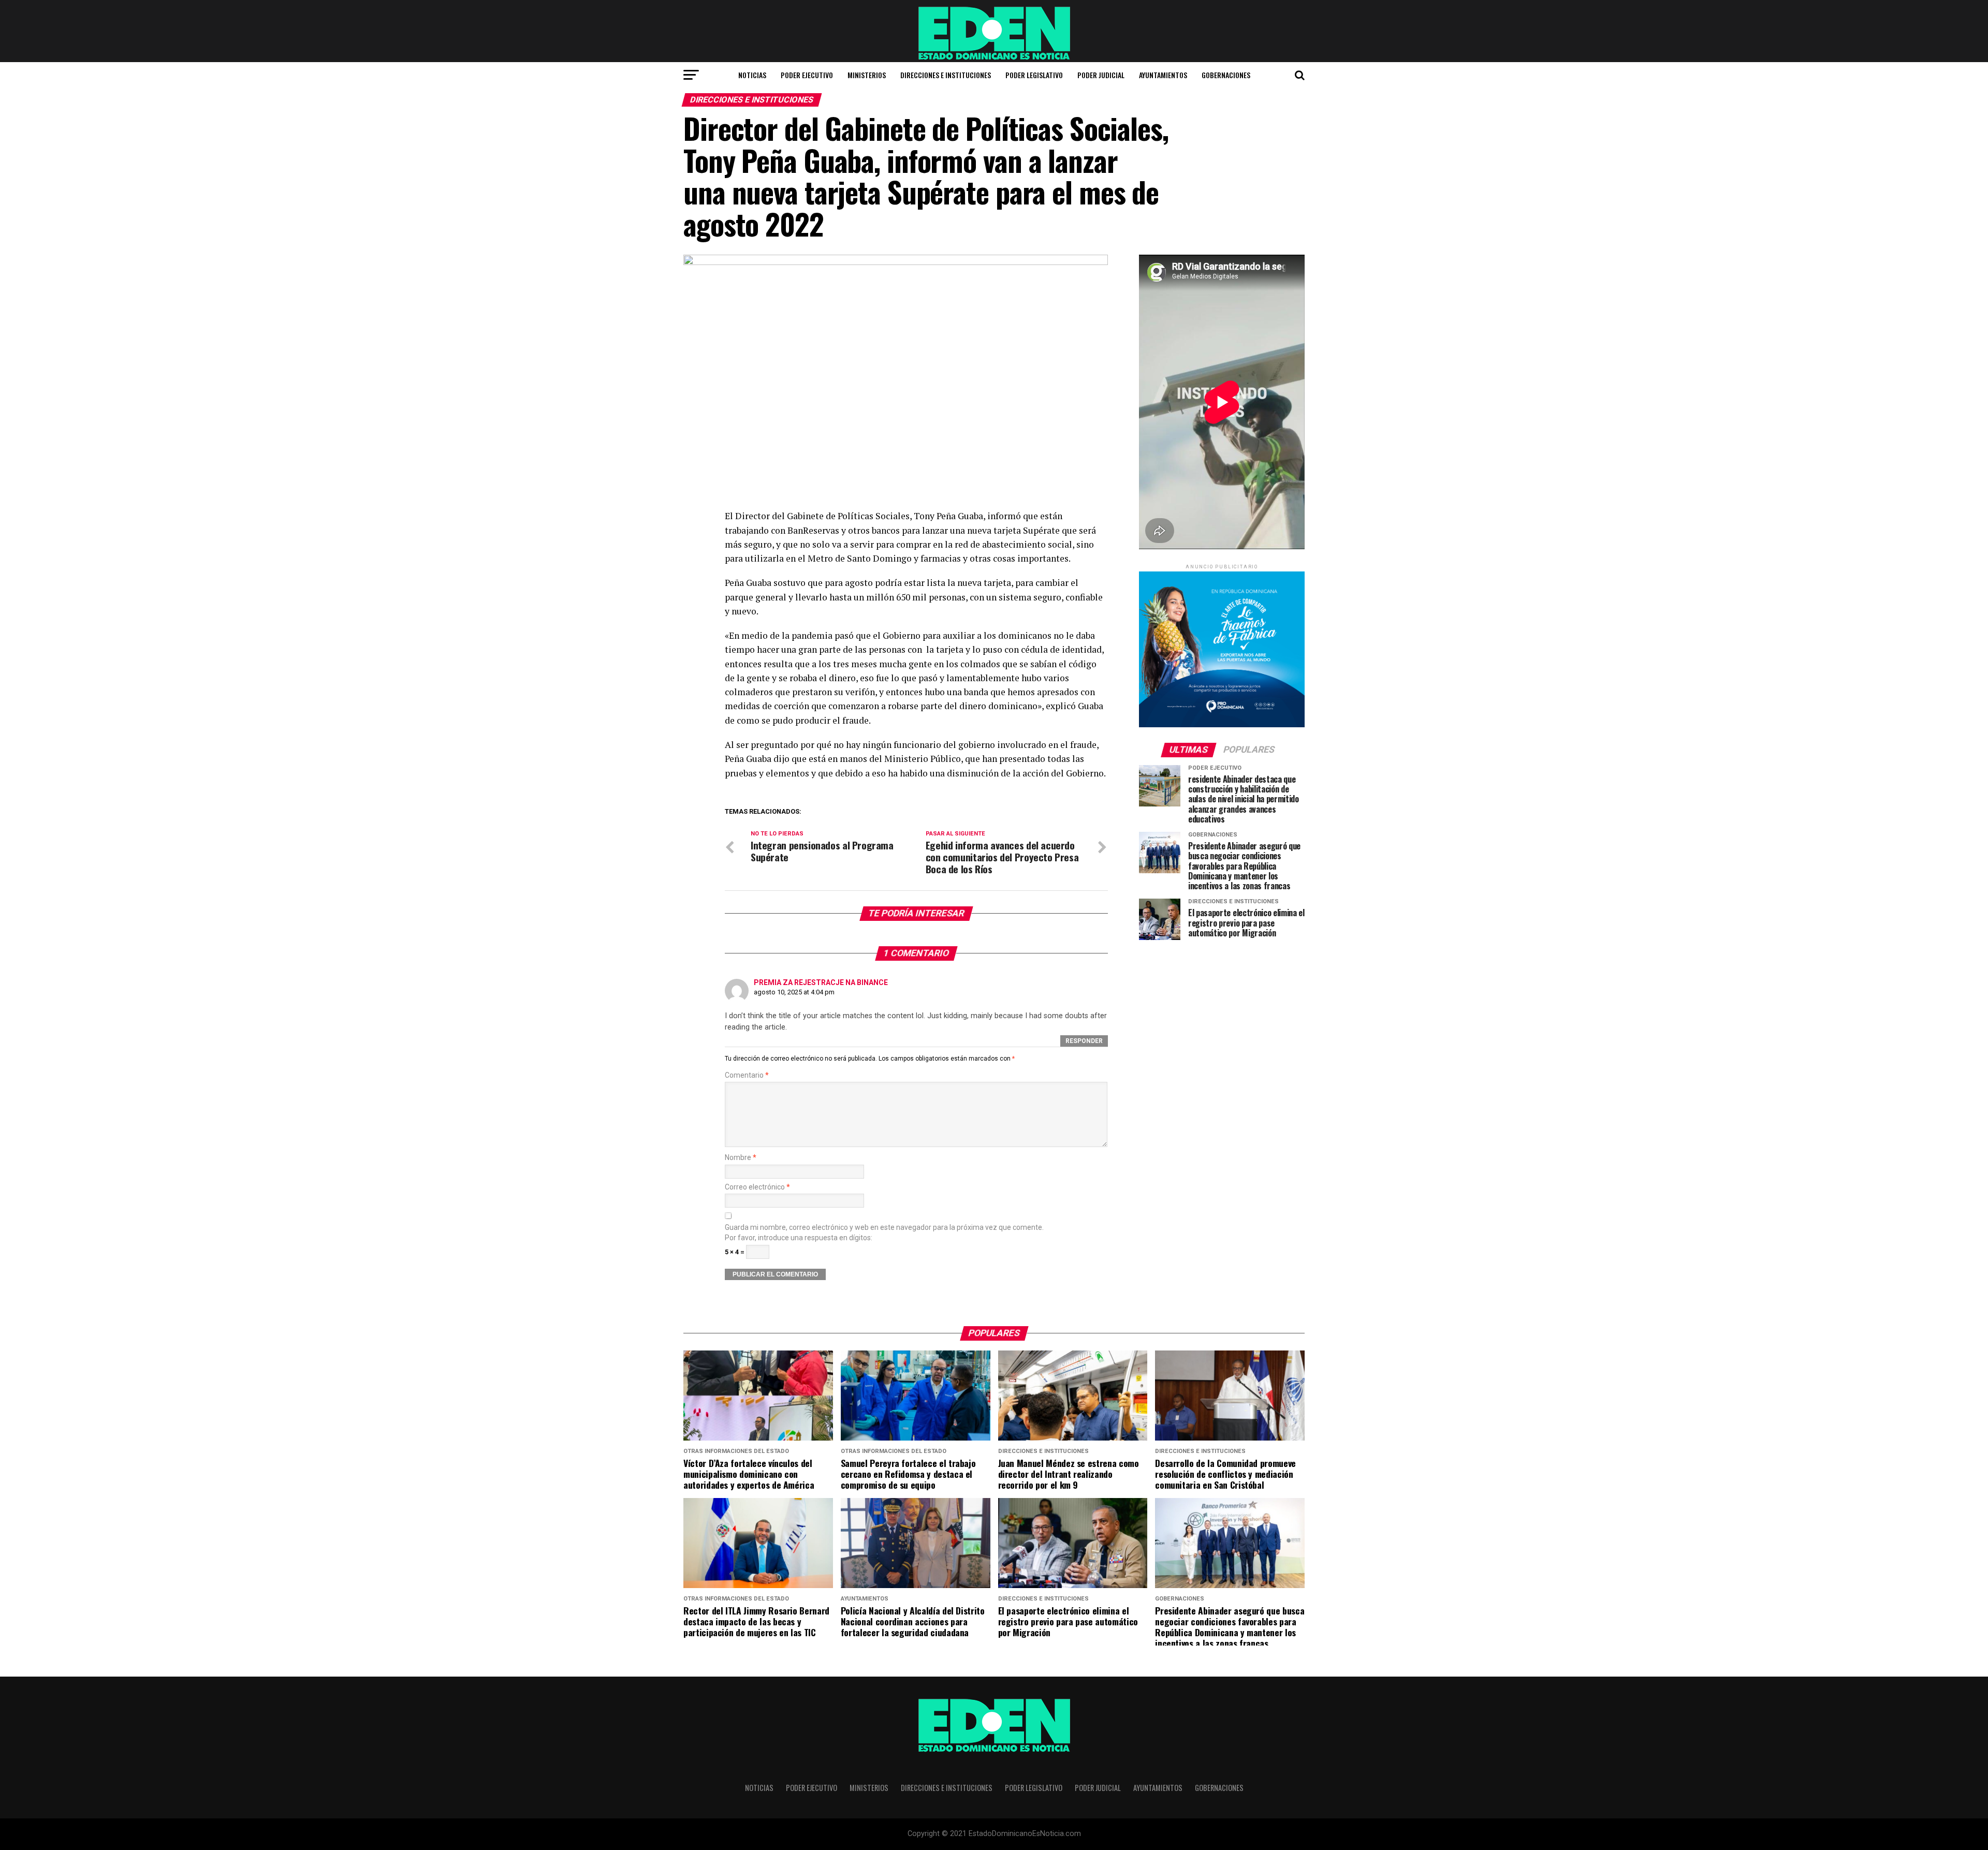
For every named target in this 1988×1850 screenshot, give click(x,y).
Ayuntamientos (1163, 75)
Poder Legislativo (1034, 75)
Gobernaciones (1226, 75)
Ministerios (867, 75)
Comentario (747, 1075)
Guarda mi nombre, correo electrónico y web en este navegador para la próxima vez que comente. (884, 1228)
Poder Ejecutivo (807, 75)
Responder (1084, 1041)
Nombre (741, 1158)
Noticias (752, 75)
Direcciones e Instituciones (946, 75)
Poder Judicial (1101, 75)
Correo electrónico (757, 1187)
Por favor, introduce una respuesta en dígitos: (799, 1238)
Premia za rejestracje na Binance (821, 982)
